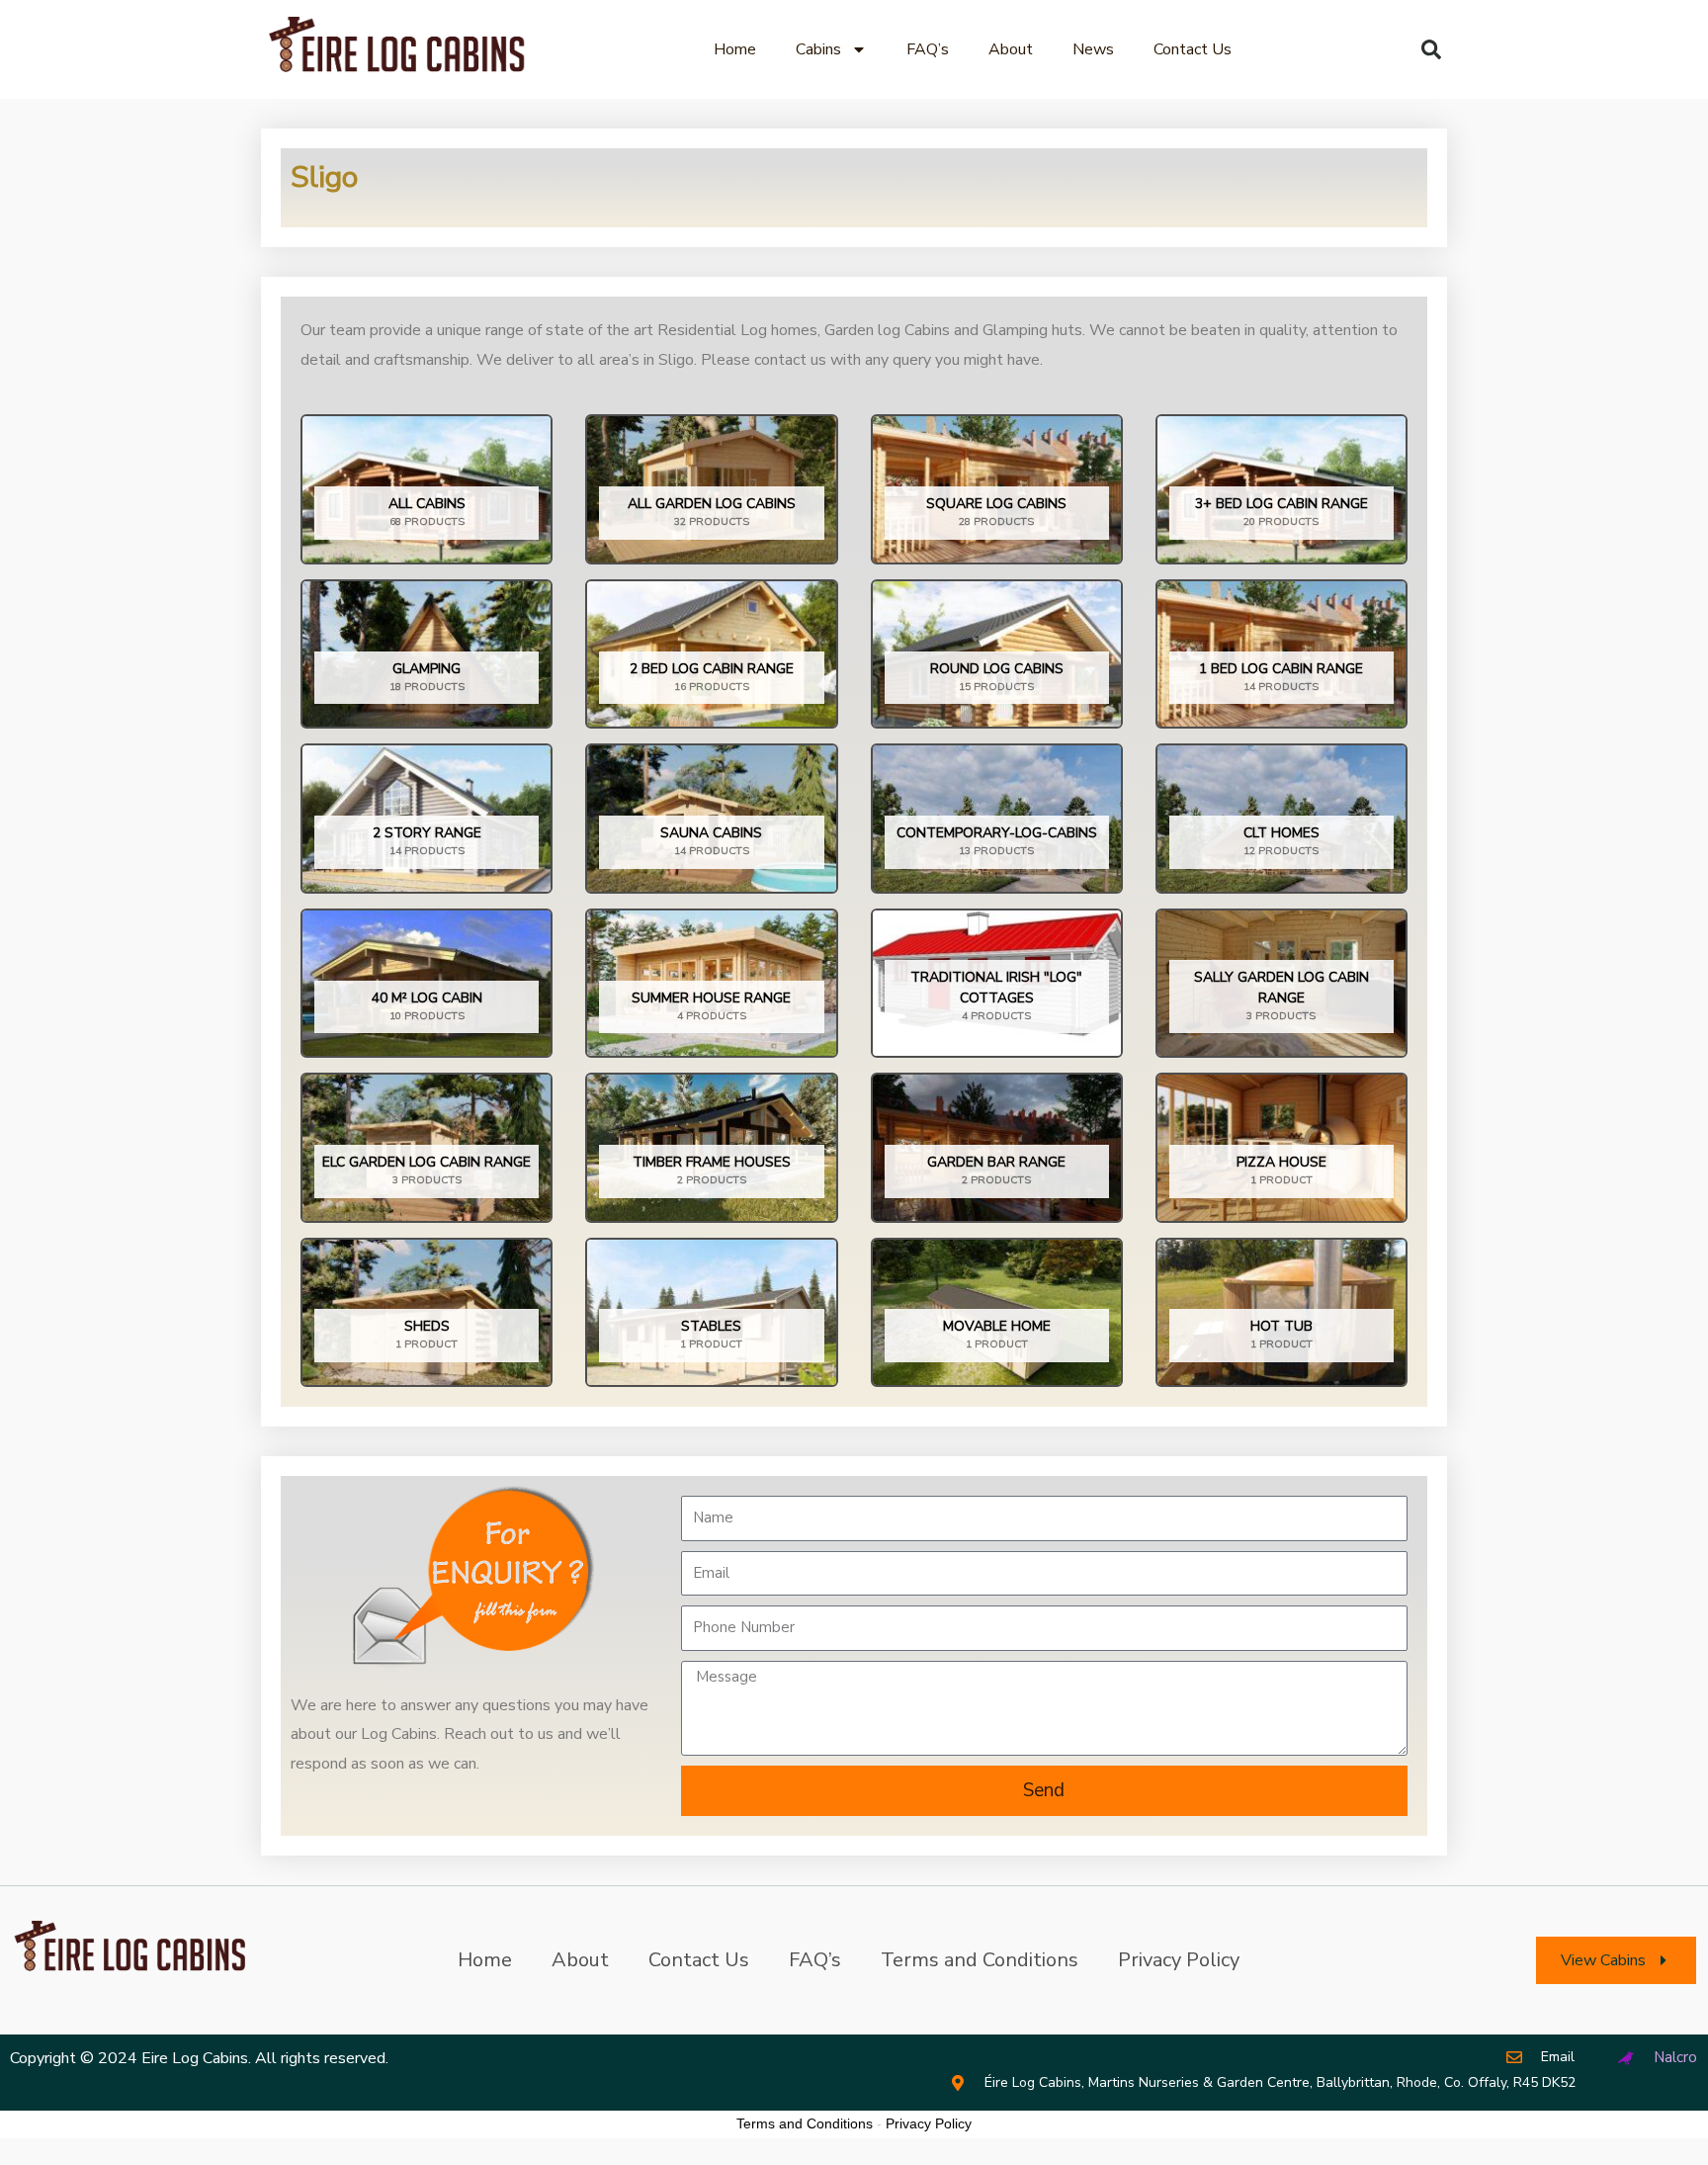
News (1093, 49)
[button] (1431, 49)
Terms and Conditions (980, 1960)
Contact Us (1193, 49)
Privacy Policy (1179, 1960)
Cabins (818, 49)
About (1011, 49)
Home (735, 49)
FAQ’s (928, 49)
